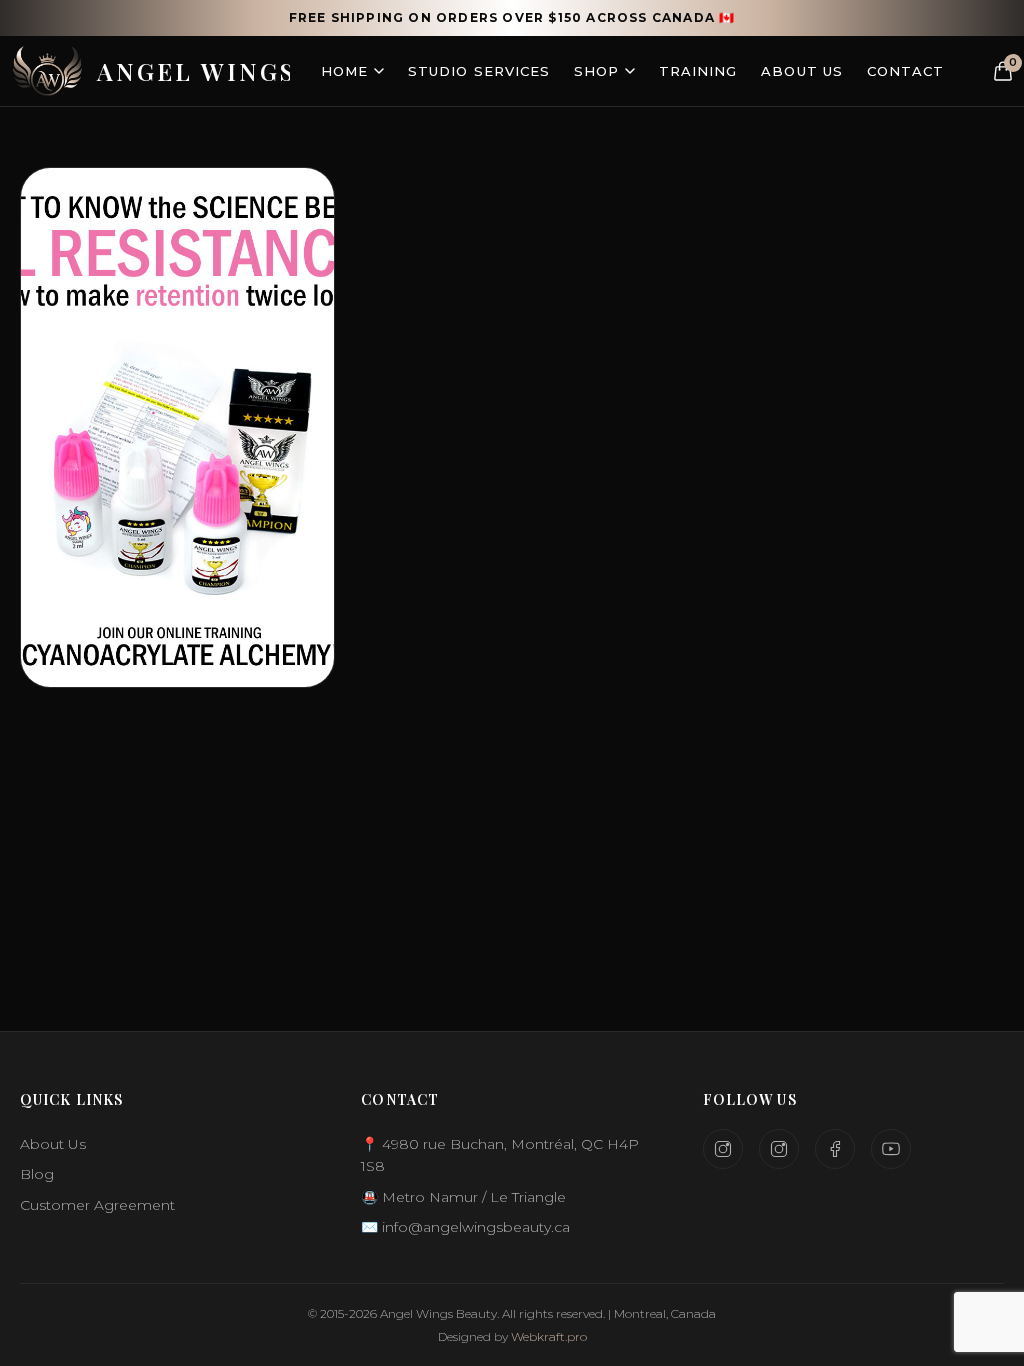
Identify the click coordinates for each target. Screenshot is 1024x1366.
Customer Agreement (97, 1205)
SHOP (596, 71)
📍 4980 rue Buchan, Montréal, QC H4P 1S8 (500, 1155)
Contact (905, 71)
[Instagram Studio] (723, 1149)
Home (344, 71)
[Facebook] (835, 1149)
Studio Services (479, 71)
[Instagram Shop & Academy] (779, 1149)
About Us (801, 71)
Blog (37, 1174)
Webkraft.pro (549, 1336)
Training (698, 71)
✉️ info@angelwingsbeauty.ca (465, 1227)
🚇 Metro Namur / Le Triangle (463, 1197)
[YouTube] (891, 1149)
